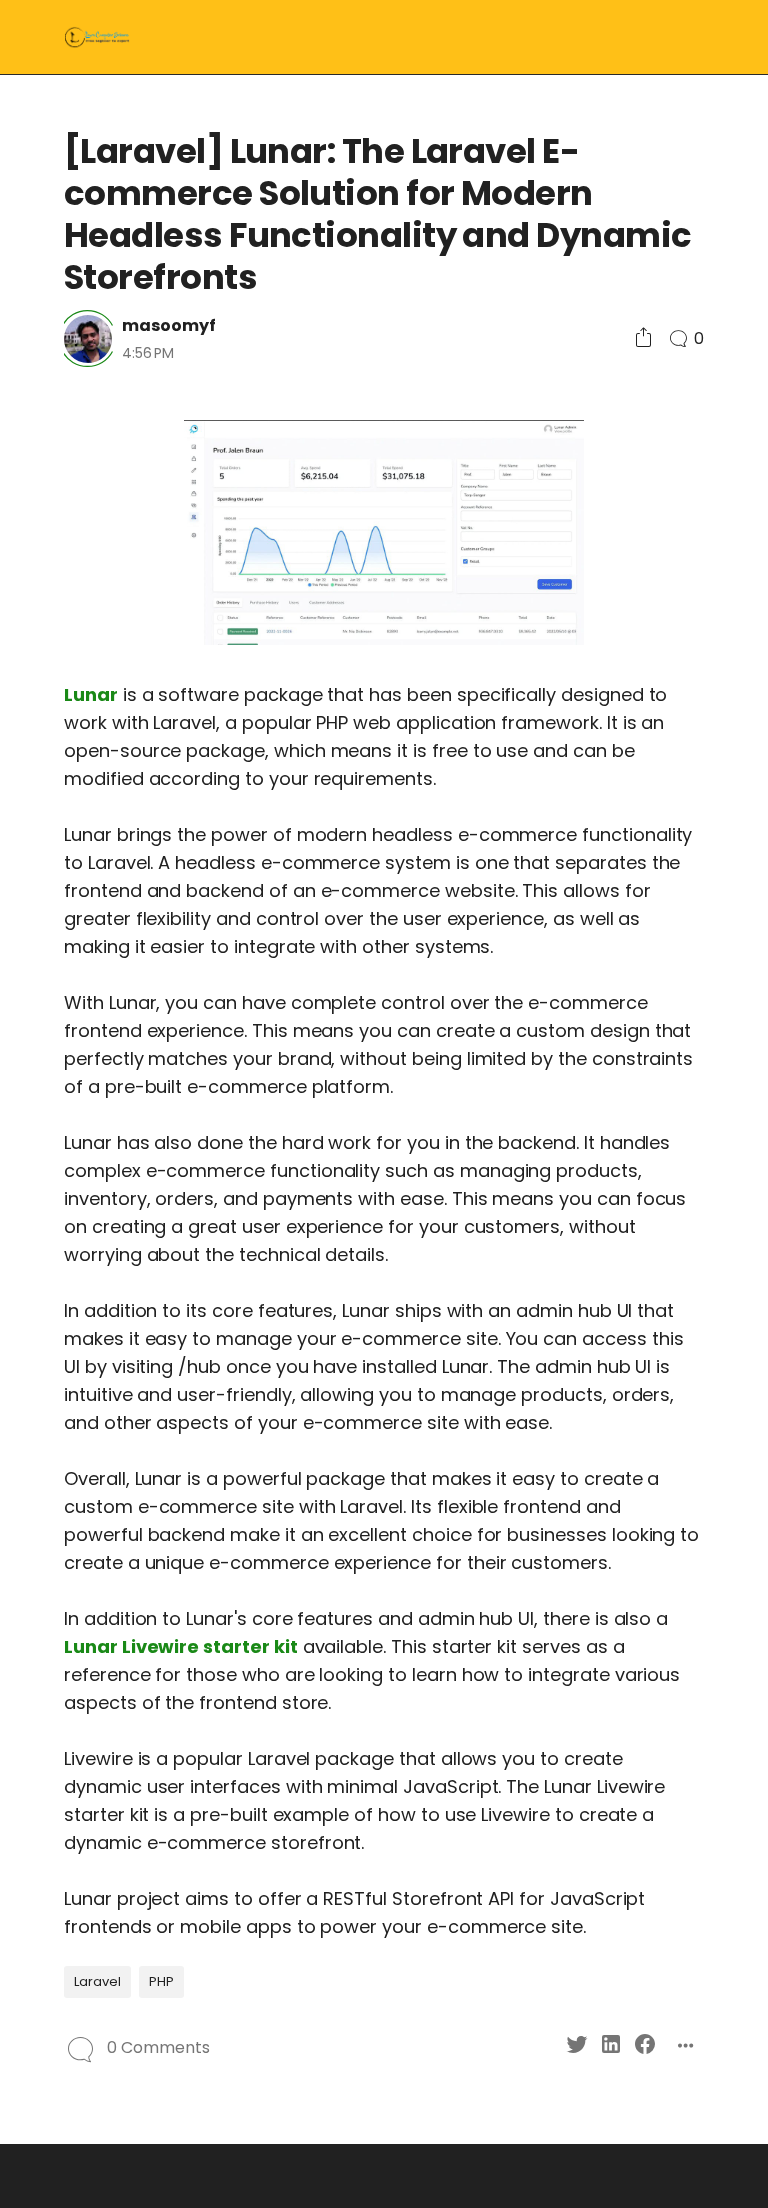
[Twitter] (577, 2047)
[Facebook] (645, 2047)
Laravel (97, 1981)
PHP (161, 1981)
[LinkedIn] (611, 2047)
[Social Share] (643, 338)
